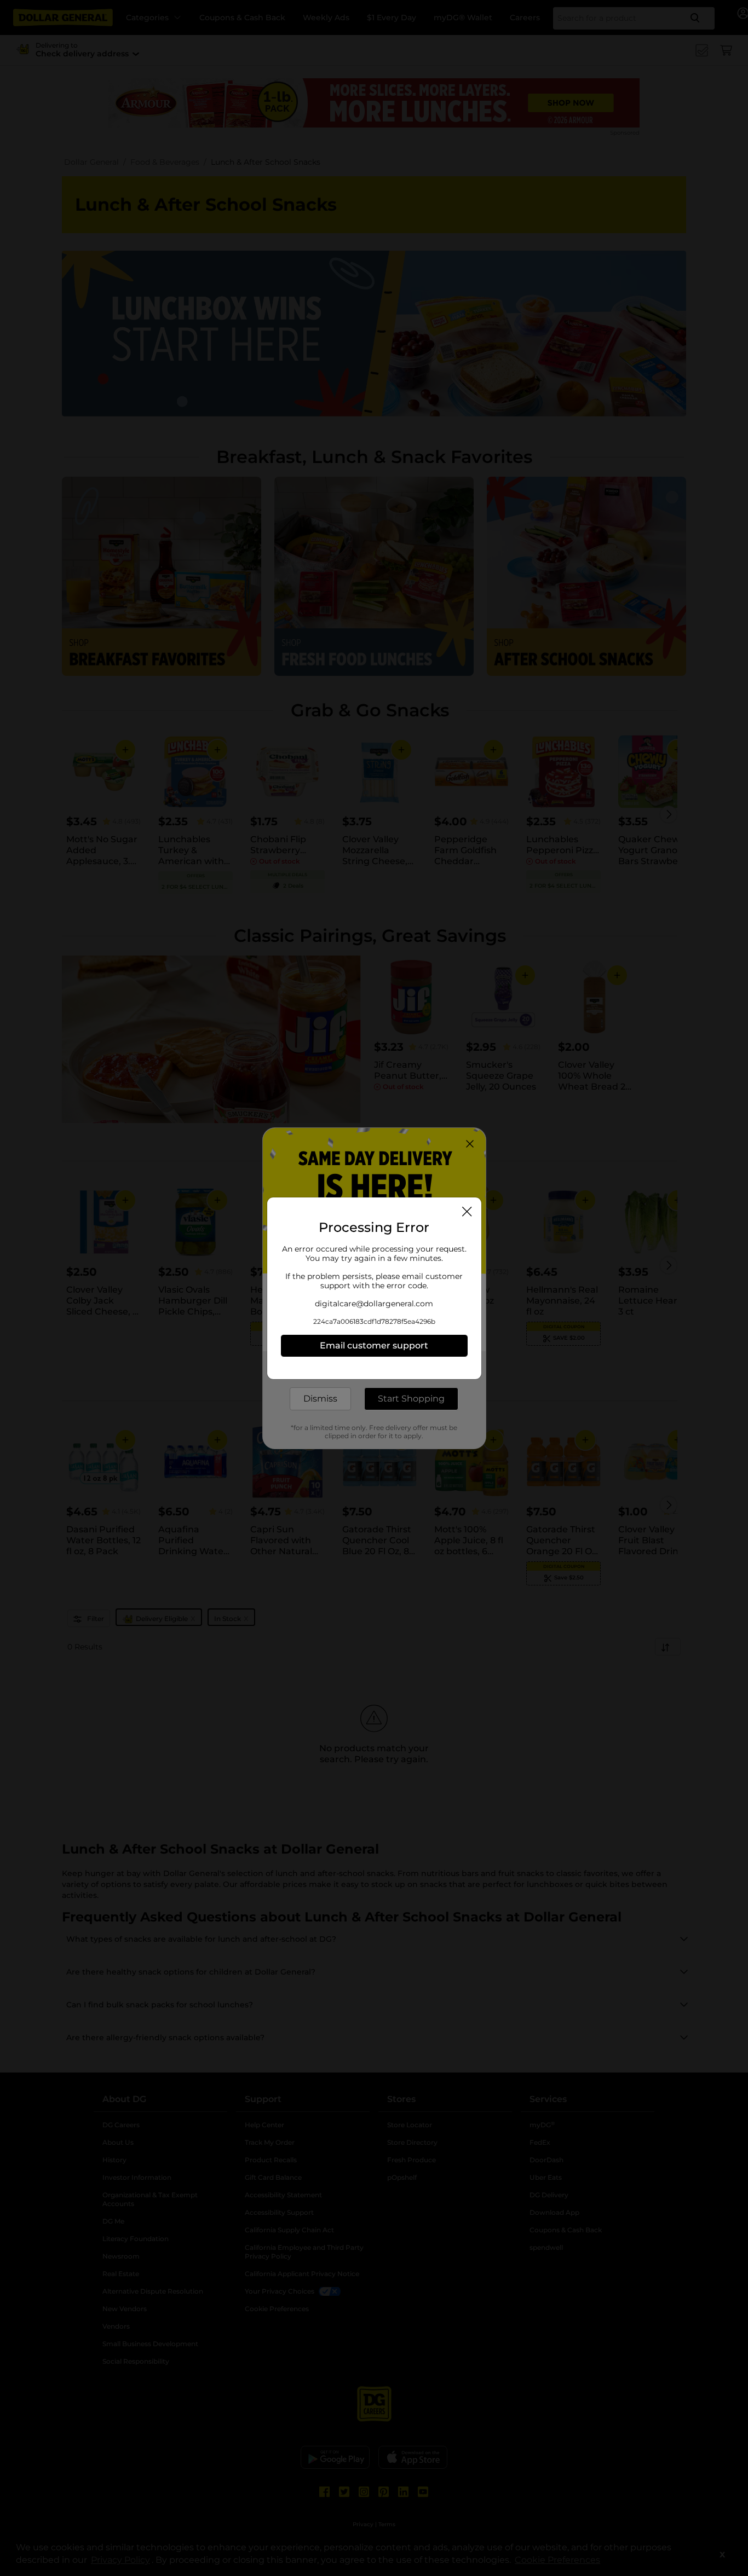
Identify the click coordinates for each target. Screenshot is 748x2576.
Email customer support (374, 1345)
